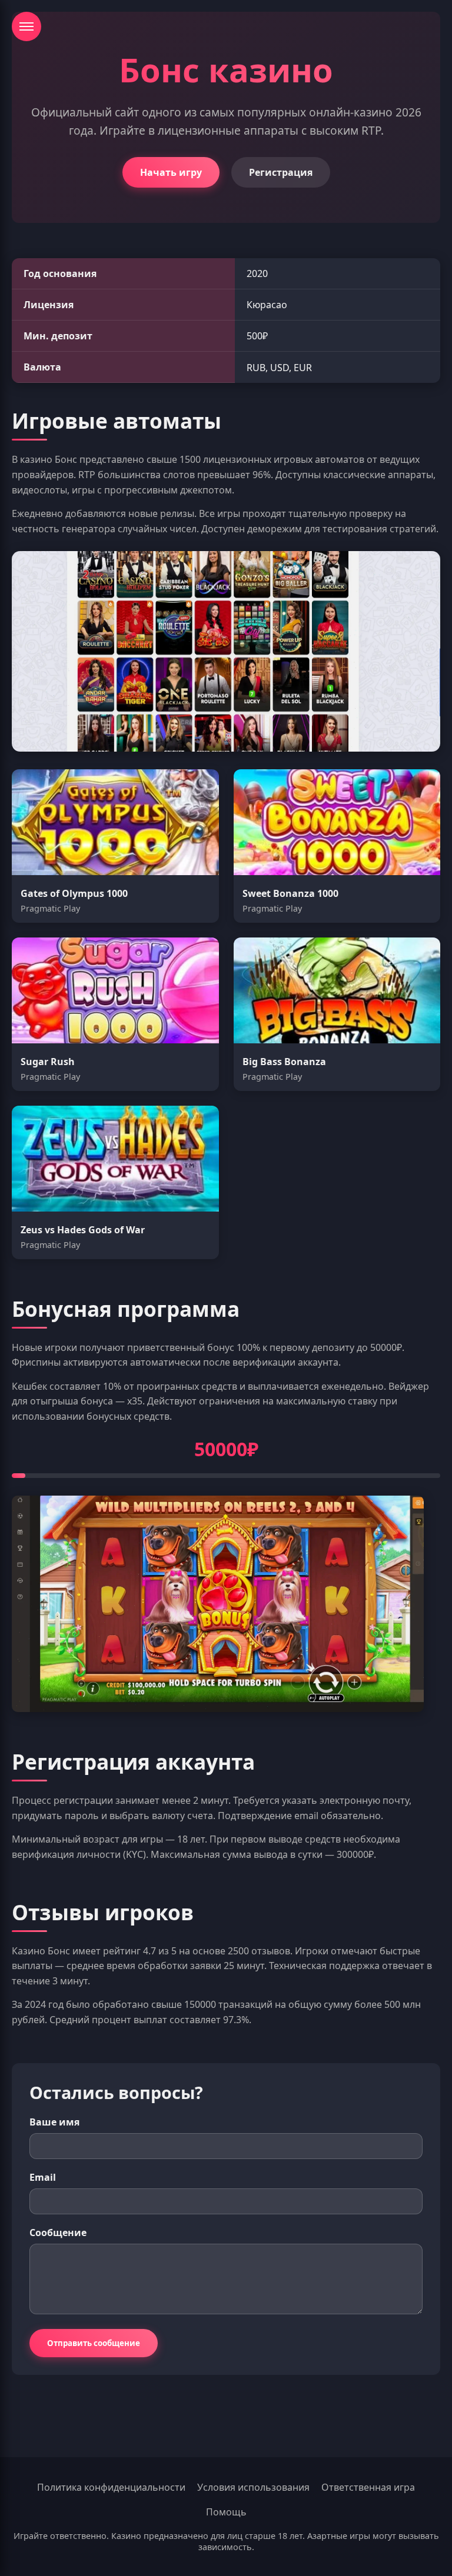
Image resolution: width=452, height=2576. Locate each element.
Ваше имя (54, 2122)
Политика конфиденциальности (111, 2487)
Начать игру (171, 172)
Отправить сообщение (94, 2343)
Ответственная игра (368, 2487)
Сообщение (58, 2233)
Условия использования (253, 2487)
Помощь (226, 2512)
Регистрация (281, 172)
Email (43, 2177)
